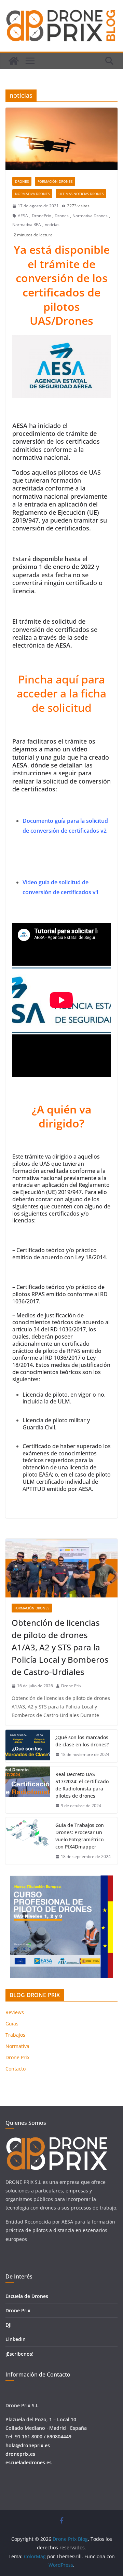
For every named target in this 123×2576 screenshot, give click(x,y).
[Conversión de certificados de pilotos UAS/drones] (61, 139)
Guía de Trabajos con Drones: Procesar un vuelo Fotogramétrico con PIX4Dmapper (80, 1836)
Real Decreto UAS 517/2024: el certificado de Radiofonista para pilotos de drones (82, 1785)
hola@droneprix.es (28, 2445)
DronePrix (41, 216)
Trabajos (15, 2035)
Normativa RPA (27, 225)
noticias (52, 225)
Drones (22, 181)
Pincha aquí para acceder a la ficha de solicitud (61, 693)
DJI (9, 2325)
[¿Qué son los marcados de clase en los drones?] (28, 1746)
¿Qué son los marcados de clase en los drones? (82, 1741)
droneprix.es (20, 2454)
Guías (12, 2024)
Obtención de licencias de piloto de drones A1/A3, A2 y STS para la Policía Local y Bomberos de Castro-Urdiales (60, 1647)
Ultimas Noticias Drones (81, 194)
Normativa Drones (32, 194)
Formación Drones (55, 181)
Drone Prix (71, 1686)
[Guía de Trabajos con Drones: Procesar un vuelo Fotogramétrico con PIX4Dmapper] (28, 1841)
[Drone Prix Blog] (14, 61)
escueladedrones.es (29, 2462)
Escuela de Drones (27, 2296)
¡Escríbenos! (19, 2354)
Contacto (16, 2069)
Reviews (15, 2012)
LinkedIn (16, 2339)
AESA (23, 216)
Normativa (17, 2046)
